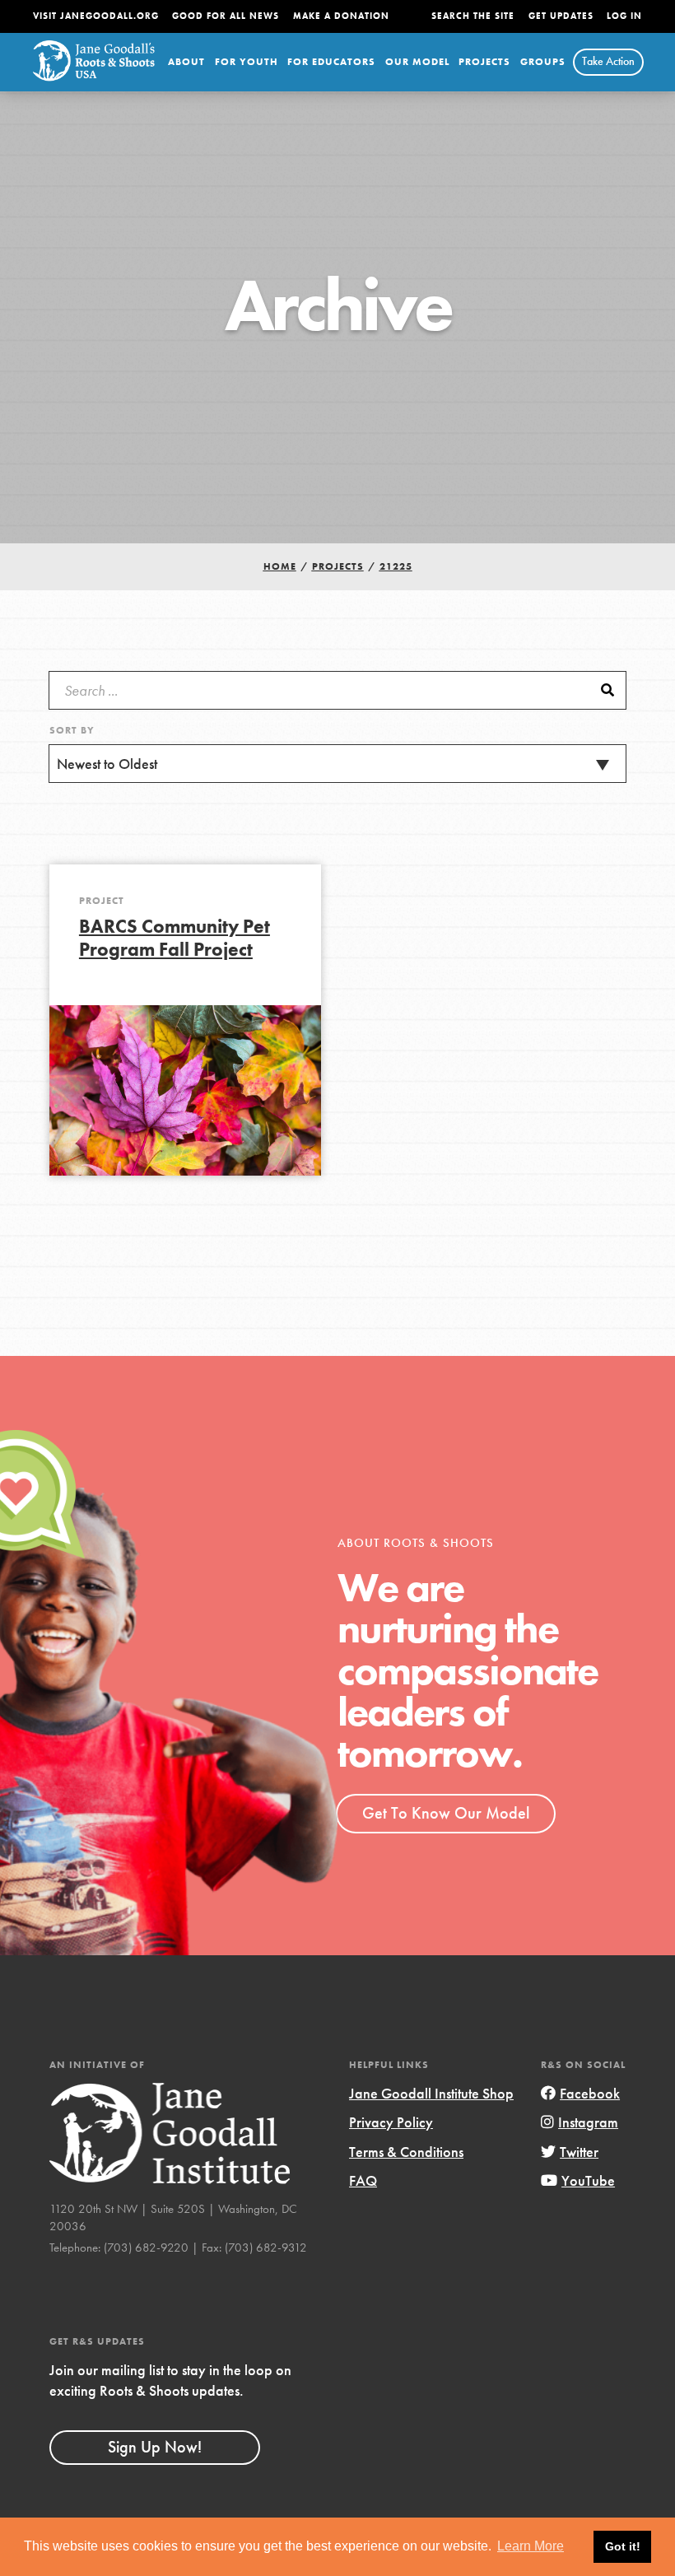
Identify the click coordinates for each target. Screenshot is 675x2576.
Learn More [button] (531, 2546)
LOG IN (624, 16)
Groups (543, 62)
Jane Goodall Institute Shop (431, 2093)
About (186, 62)
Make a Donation (341, 16)
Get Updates (561, 16)
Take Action (608, 61)
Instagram (588, 2122)
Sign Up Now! (155, 2447)
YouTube (588, 2180)
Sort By (72, 730)
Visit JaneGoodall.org (96, 16)
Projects (484, 62)
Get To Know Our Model (446, 1813)
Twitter (579, 2152)
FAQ (363, 2180)
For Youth (247, 62)
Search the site (473, 16)
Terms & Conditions (406, 2152)
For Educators (331, 62)
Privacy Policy (391, 2122)
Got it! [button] (623, 2546)
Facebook (590, 2093)
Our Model (417, 62)
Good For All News (226, 16)
